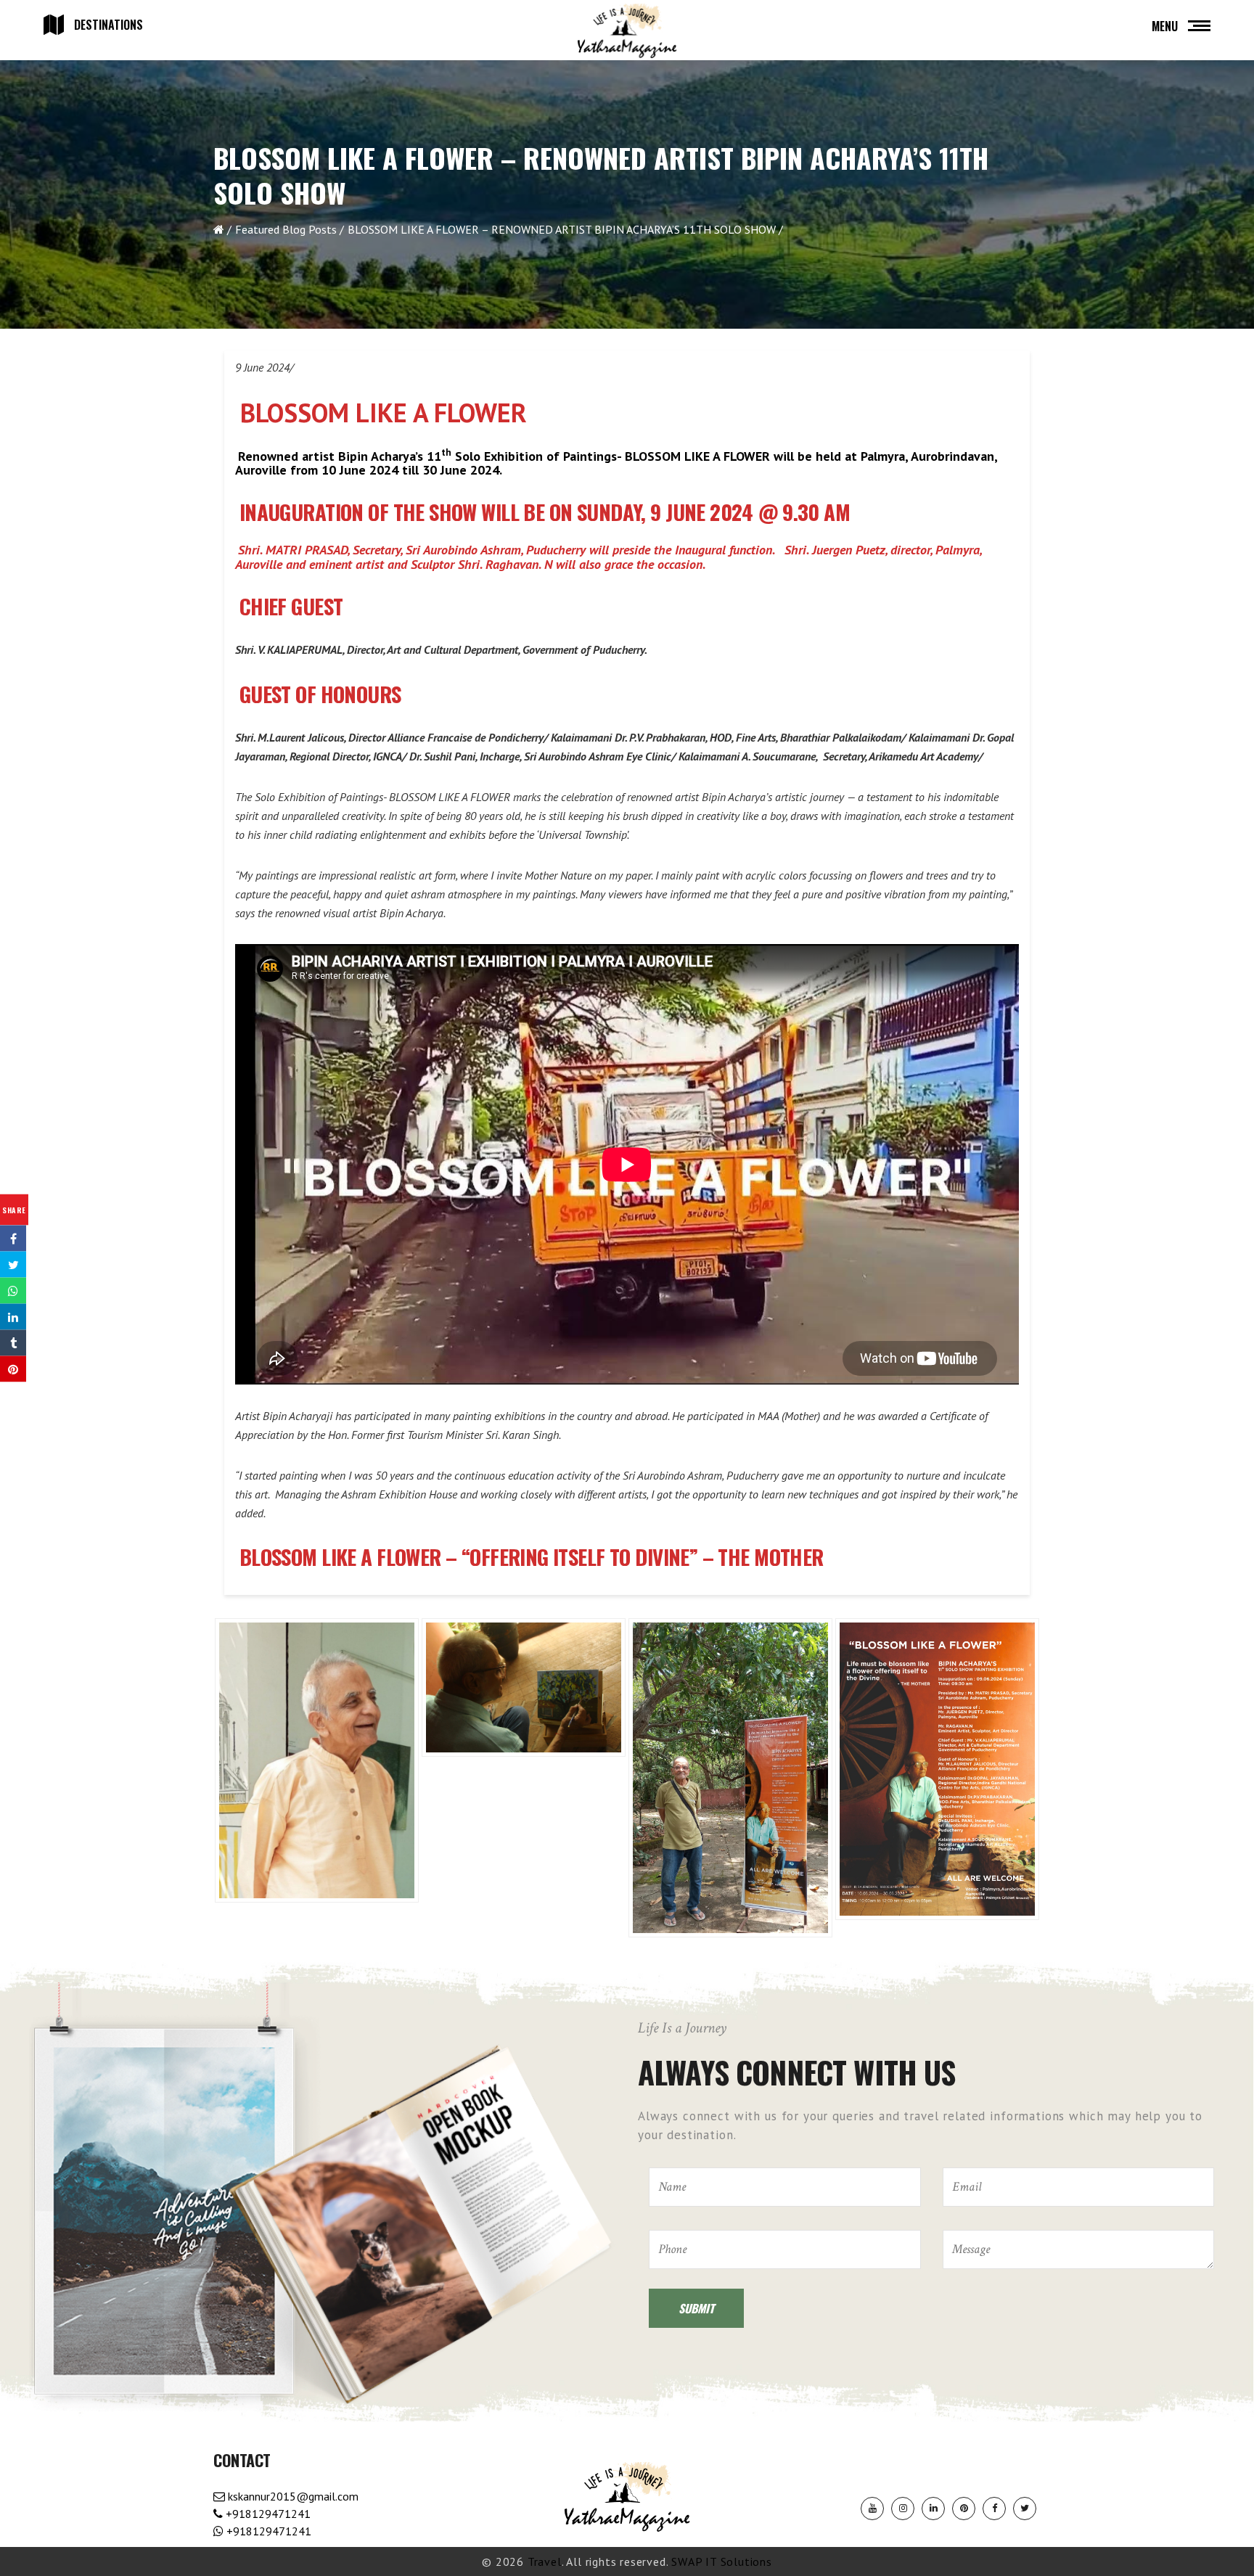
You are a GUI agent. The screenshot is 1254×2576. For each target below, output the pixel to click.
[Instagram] (903, 2509)
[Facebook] (994, 2509)
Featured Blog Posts (286, 229)
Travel (545, 2561)
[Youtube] (872, 2509)
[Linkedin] (933, 2509)
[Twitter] (1025, 2509)
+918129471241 (267, 2514)
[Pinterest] (964, 2509)
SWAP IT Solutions (722, 2561)
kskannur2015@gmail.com (292, 2496)
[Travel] (627, 31)
